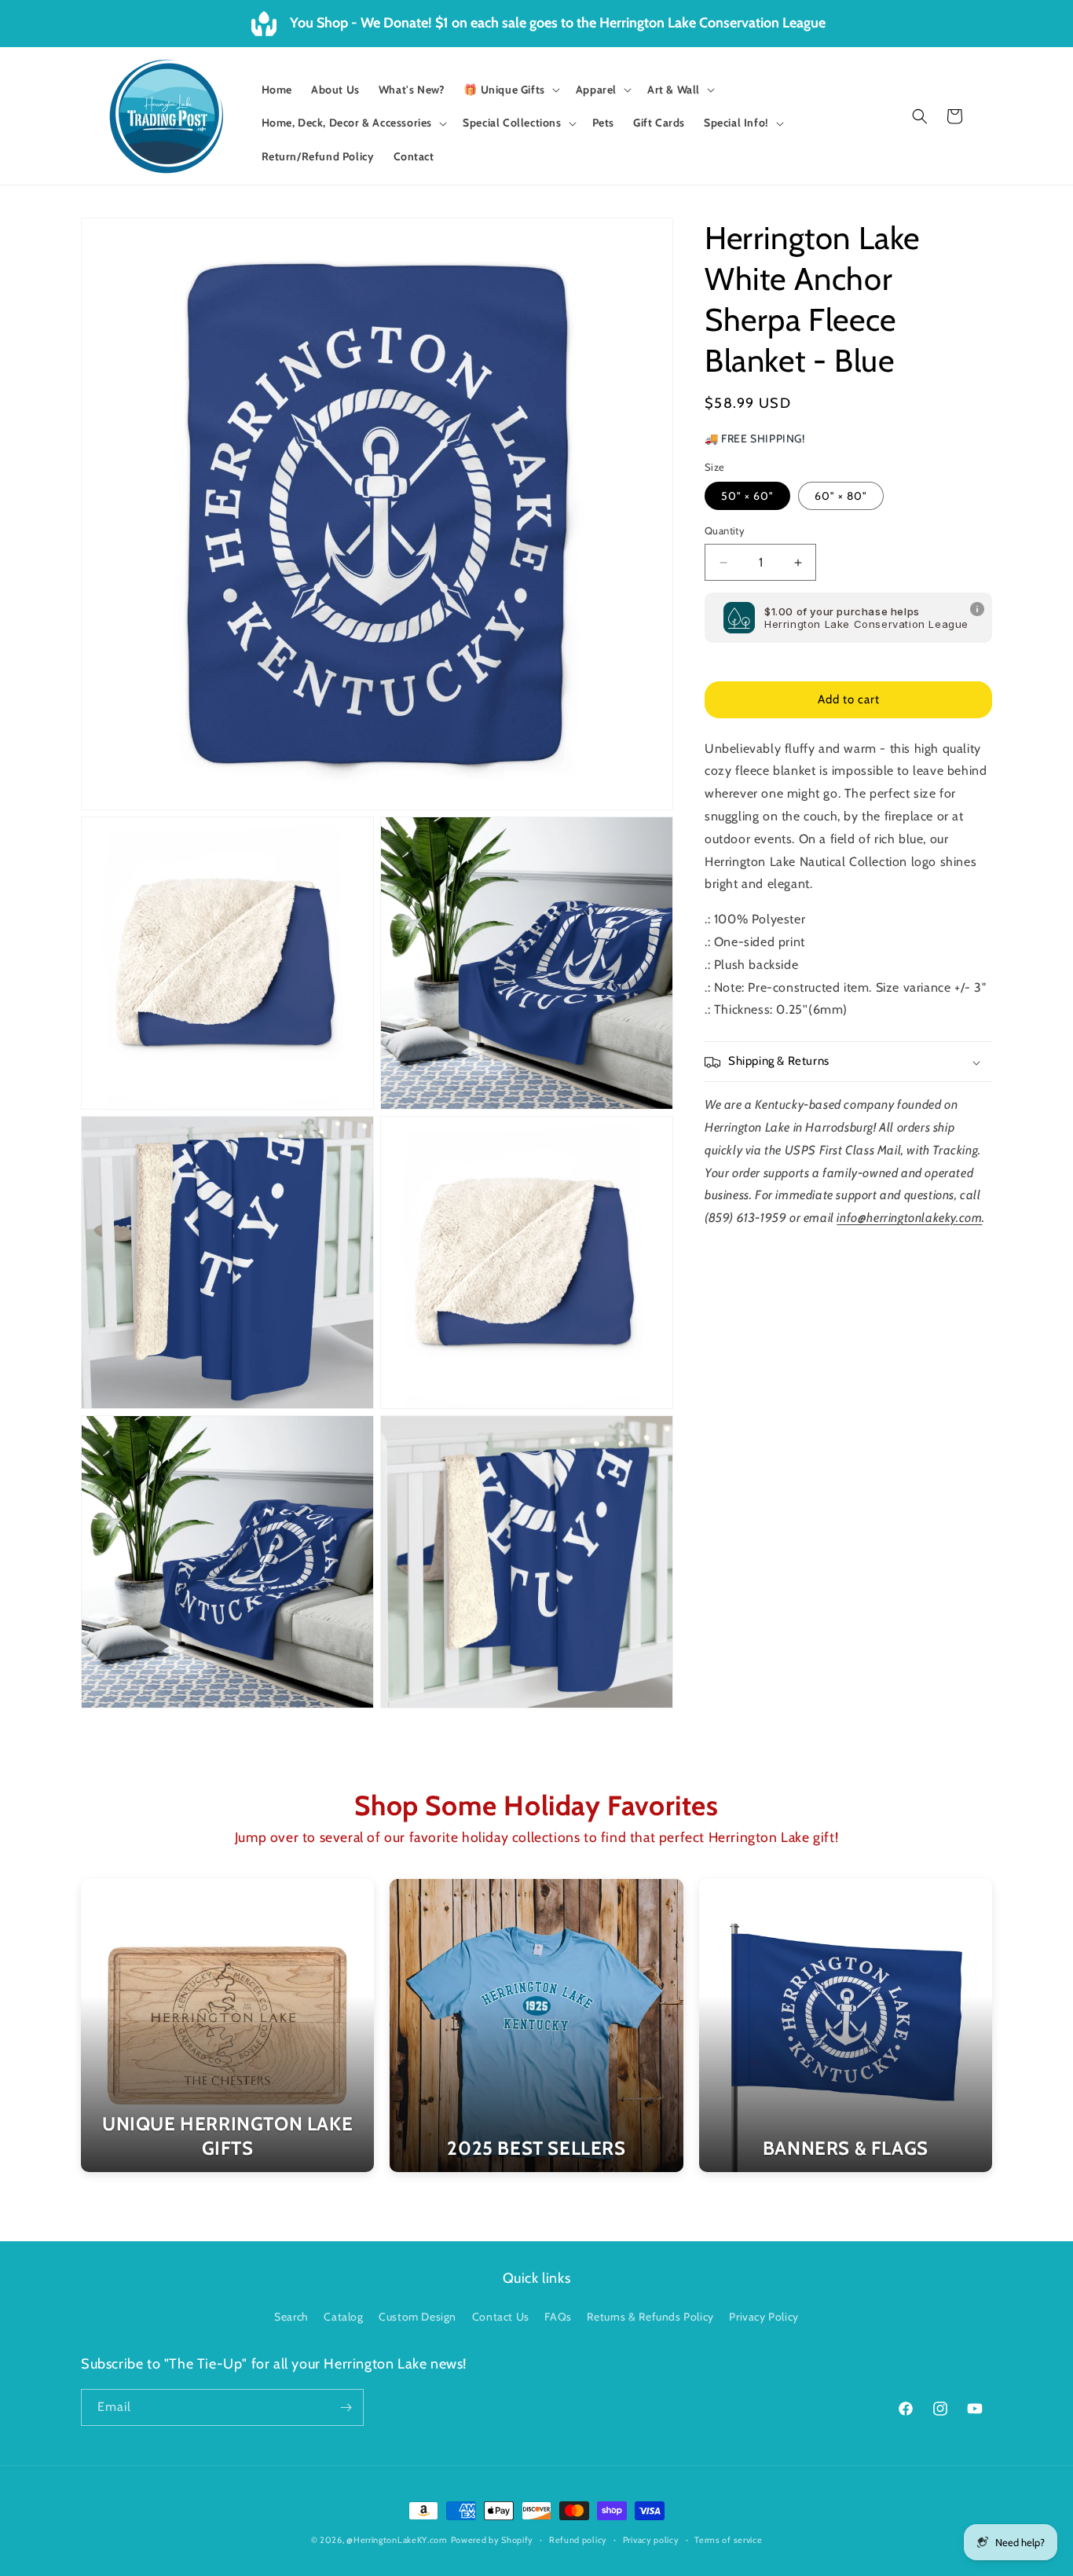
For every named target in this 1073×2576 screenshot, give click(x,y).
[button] (510, 90)
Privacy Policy (764, 2317)
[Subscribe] (346, 2407)
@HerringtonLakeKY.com (397, 2540)
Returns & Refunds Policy (650, 2317)
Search (291, 2317)
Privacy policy (651, 2540)
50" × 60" (747, 497)
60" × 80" (841, 497)
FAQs (558, 2317)
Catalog (343, 2317)
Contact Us (501, 2317)
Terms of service (728, 2540)
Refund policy (578, 2540)
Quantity (725, 531)
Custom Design (417, 2317)
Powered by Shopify (493, 2540)
